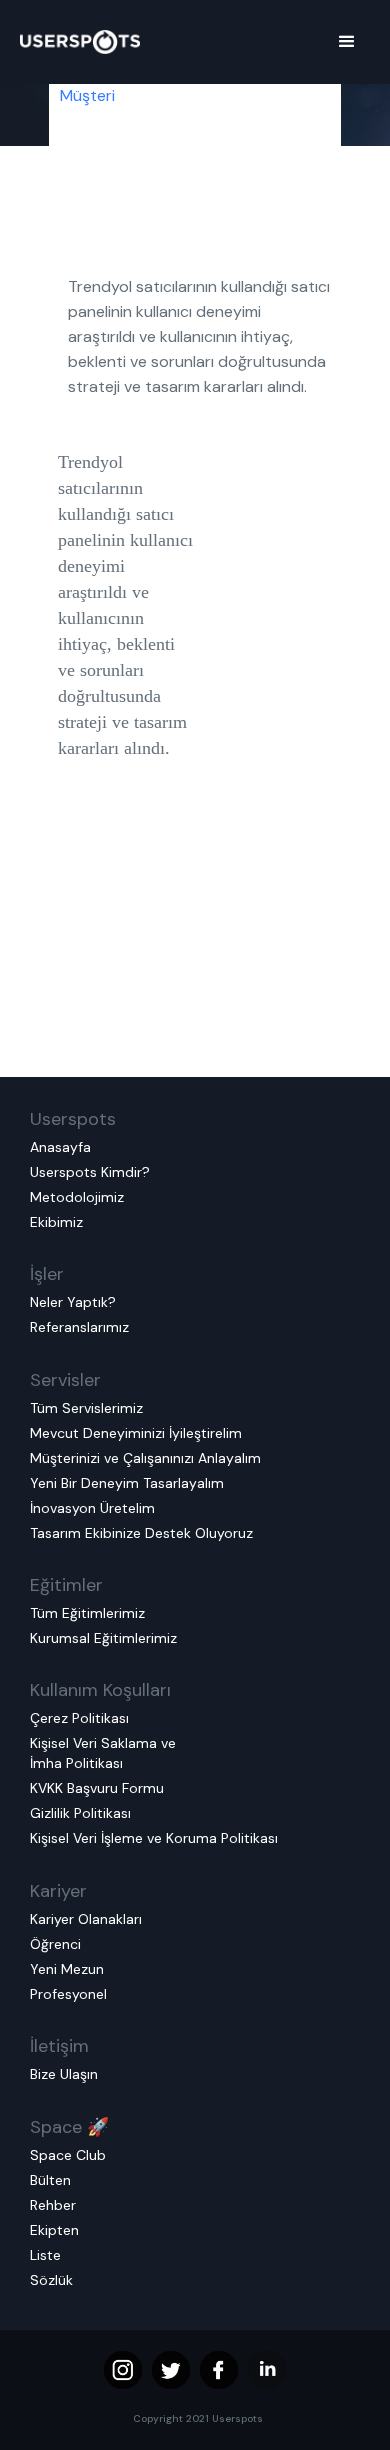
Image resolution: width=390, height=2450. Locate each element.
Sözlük (51, 2280)
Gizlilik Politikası (80, 1813)
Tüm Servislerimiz (86, 1408)
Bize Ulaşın (64, 2074)
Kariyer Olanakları (86, 1919)
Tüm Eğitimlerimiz (87, 1613)
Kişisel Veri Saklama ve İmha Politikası (103, 1753)
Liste (45, 2255)
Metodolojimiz (77, 1197)
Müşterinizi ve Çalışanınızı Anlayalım (145, 1458)
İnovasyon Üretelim (92, 1508)
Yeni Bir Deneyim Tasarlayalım (127, 1483)
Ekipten (54, 2230)
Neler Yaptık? (73, 1302)
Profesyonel (68, 1994)
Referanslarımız (79, 1327)
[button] (347, 42)
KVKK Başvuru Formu (97, 1788)
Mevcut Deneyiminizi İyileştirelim (136, 1433)
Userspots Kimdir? (90, 1172)
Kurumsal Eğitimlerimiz (103, 1638)
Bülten (50, 2180)
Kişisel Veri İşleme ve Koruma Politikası (154, 1838)
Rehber (53, 2205)
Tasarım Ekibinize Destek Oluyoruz (141, 1533)
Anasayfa (60, 1147)
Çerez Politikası (79, 1718)
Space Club (68, 2155)
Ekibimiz (56, 1222)
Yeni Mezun (67, 1969)
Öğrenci (55, 1944)
